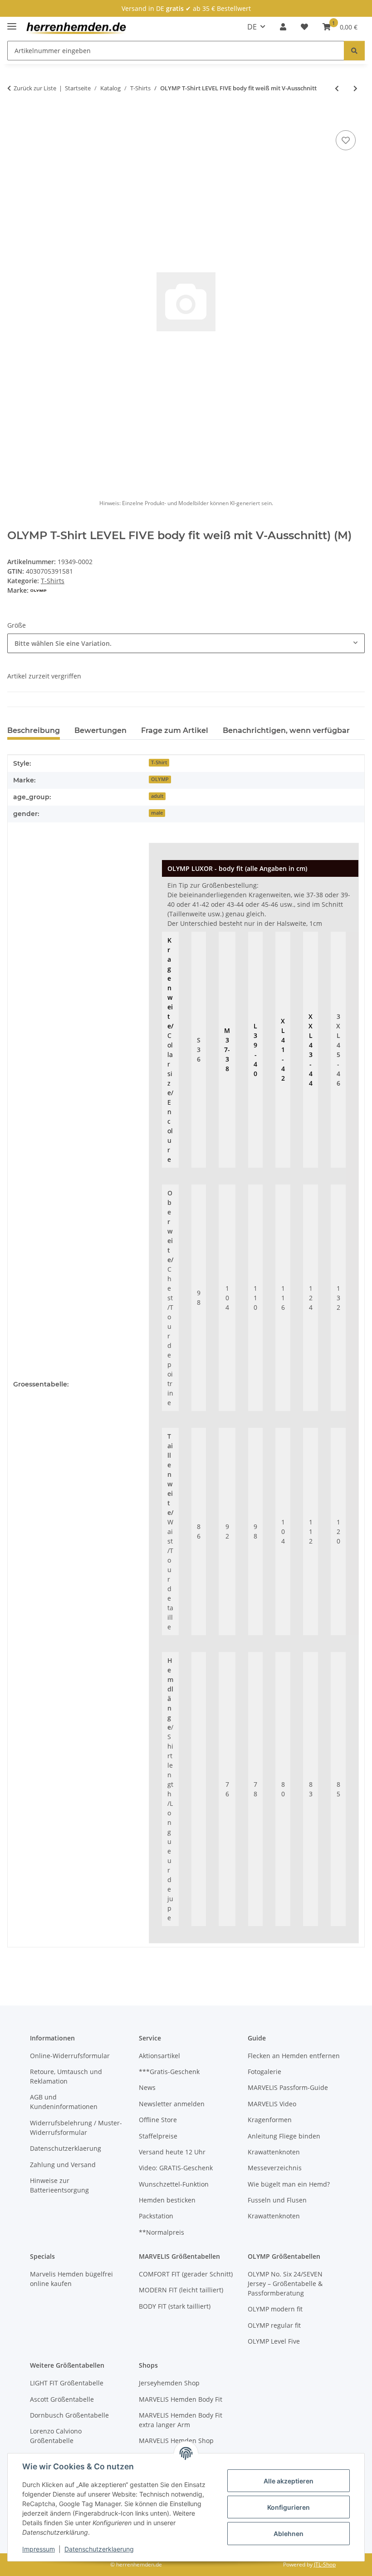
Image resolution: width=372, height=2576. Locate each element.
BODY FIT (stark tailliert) (175, 2306)
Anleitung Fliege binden (284, 2136)
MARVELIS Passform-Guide (288, 2087)
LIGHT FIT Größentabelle (67, 2383)
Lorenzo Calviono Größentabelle (56, 2436)
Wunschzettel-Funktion (174, 2184)
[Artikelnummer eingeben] (354, 51)
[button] (283, 27)
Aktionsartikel (159, 2056)
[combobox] (186, 643)
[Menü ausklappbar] (12, 22)
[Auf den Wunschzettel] (346, 140)
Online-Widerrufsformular (70, 2056)
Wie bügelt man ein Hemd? (289, 2184)
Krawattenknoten (274, 2152)
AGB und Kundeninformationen (64, 2102)
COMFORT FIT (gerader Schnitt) (186, 2274)
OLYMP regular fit (274, 2325)
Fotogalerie (264, 2072)
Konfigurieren (289, 2507)
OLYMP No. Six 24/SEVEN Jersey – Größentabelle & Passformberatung (285, 2283)
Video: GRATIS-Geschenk (176, 2168)
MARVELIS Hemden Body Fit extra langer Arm (181, 2420)
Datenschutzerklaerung (99, 2549)
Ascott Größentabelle (62, 2399)
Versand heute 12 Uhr (172, 2152)
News (147, 2087)
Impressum (39, 2549)
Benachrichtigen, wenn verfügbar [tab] (286, 730)
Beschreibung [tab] (34, 730)
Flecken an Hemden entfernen (294, 2056)
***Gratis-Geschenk (169, 2072)
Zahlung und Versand (63, 2165)
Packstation (156, 2216)
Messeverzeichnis (275, 2168)
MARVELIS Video (272, 2104)
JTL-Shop (325, 2564)
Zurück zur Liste (35, 88)
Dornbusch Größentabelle (69, 2415)
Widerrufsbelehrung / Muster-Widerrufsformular (76, 2128)
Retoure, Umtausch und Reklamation (66, 2076)
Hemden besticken (167, 2200)
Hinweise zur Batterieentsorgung (59, 2185)
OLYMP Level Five (274, 2341)
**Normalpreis (162, 2232)
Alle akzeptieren (289, 2481)
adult (157, 796)
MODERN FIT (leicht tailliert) (181, 2290)
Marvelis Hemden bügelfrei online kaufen (71, 2279)
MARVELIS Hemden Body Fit (181, 2399)
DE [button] (252, 27)
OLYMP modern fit (275, 2309)
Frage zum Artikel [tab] (175, 730)
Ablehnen (289, 2534)
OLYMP (160, 779)
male (157, 813)
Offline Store (158, 2120)
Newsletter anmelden (172, 2104)
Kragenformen (270, 2120)
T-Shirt (159, 762)
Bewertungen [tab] (100, 730)
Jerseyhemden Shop (169, 2383)
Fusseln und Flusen (277, 2200)
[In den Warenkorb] (15, 118)
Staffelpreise (158, 2136)
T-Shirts (53, 581)
